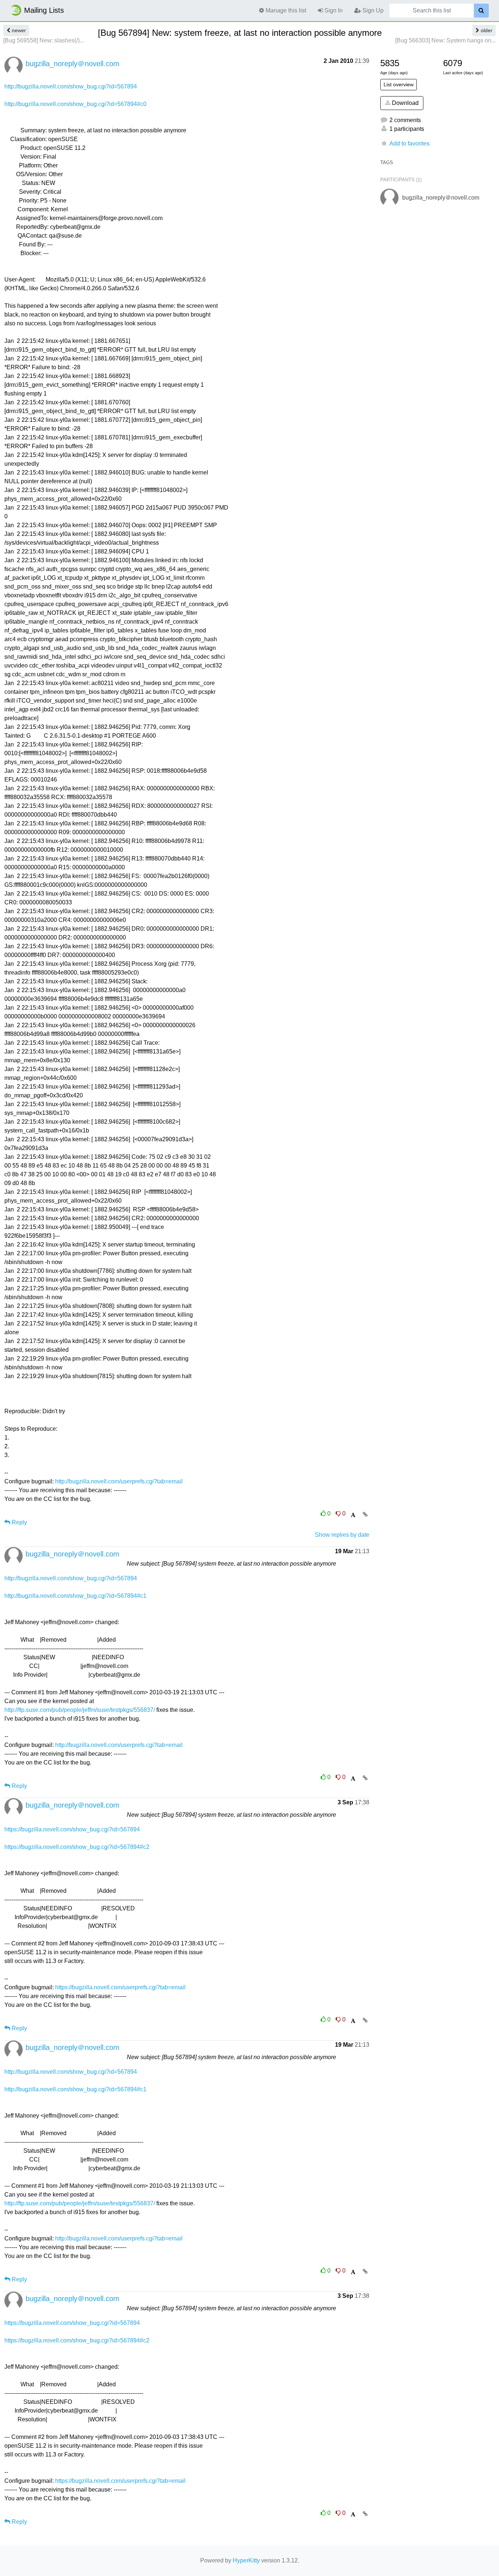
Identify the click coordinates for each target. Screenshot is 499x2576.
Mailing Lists (44, 10)
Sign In (333, 10)
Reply (19, 1522)
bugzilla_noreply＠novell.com (73, 64)
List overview (399, 84)
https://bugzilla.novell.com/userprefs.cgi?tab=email (120, 1987)
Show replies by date (342, 1535)
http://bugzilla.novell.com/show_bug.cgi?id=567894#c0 (75, 104)
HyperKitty (246, 2560)
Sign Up (372, 10)
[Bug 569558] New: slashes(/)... (44, 40)
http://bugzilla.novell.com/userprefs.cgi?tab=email (119, 1481)
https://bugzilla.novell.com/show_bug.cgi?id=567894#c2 (77, 1847)
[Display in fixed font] (353, 1515)
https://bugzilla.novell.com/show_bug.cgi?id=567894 (72, 1829)
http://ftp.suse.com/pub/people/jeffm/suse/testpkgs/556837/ (80, 1710)
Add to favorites (410, 143)
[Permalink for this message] (365, 1514)
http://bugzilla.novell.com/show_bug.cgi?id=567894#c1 (75, 1596)
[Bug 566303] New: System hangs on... (445, 40)
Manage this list (285, 10)
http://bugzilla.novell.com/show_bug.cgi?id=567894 (71, 86)
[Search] (481, 11)
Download (405, 103)
